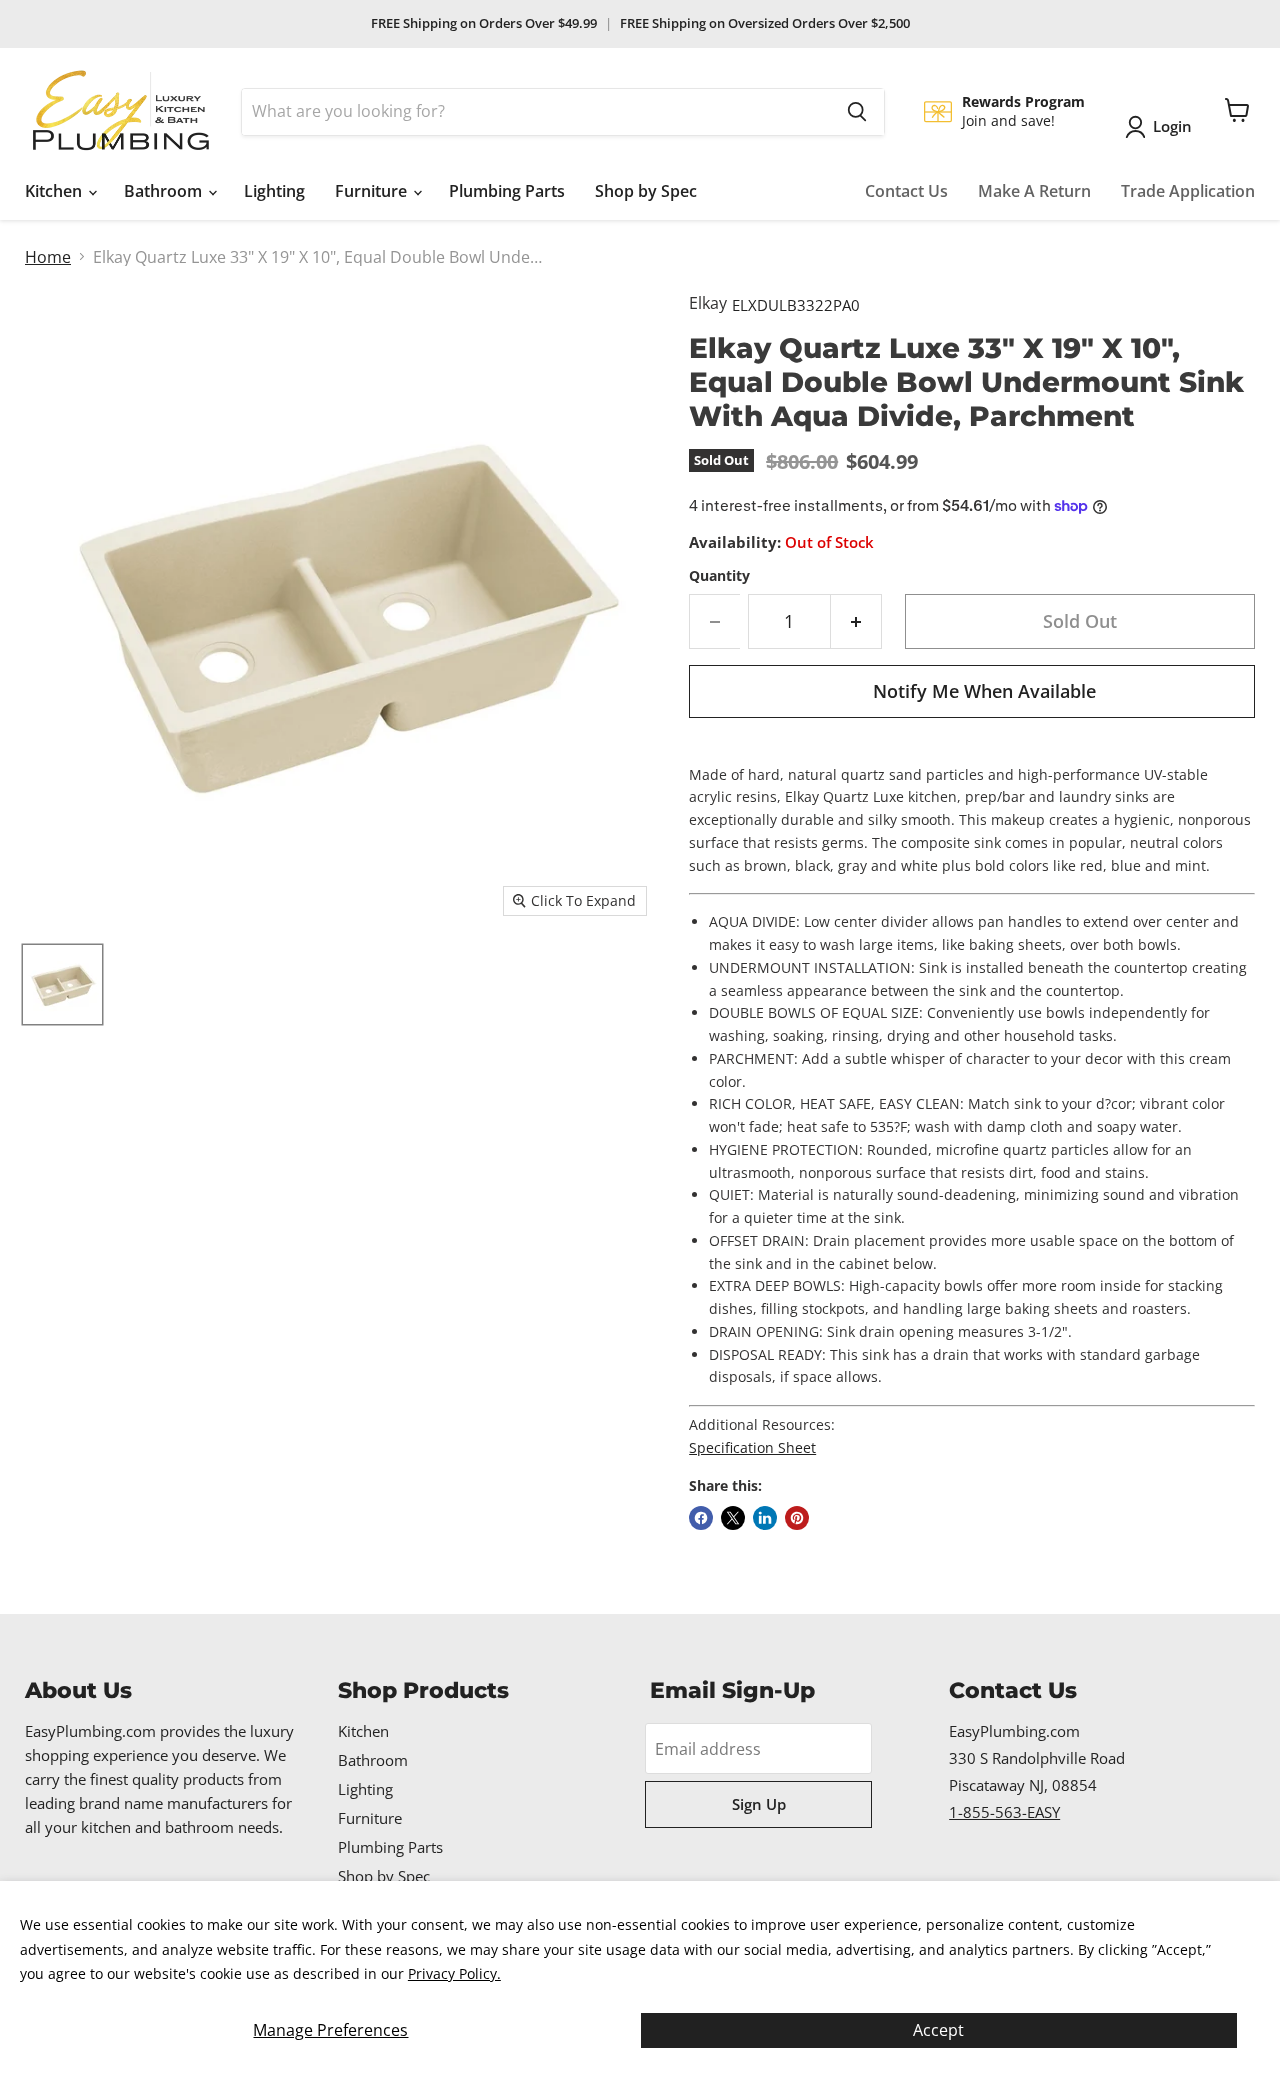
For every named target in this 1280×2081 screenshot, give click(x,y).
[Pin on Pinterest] (797, 1518)
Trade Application (1188, 191)
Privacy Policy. (454, 1973)
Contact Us (906, 191)
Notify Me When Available (984, 691)
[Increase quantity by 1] (856, 621)
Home (48, 257)
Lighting (274, 191)
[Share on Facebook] (701, 1518)
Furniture (373, 191)
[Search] (857, 112)
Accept (938, 2030)
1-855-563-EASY (1004, 1812)
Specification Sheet (752, 1447)
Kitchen (55, 191)
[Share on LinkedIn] (765, 1518)
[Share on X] (733, 1518)
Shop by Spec (646, 191)
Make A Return (1034, 191)
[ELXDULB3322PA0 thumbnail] (62, 984)
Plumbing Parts (507, 191)
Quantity (719, 576)
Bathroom (165, 191)
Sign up (759, 1804)
